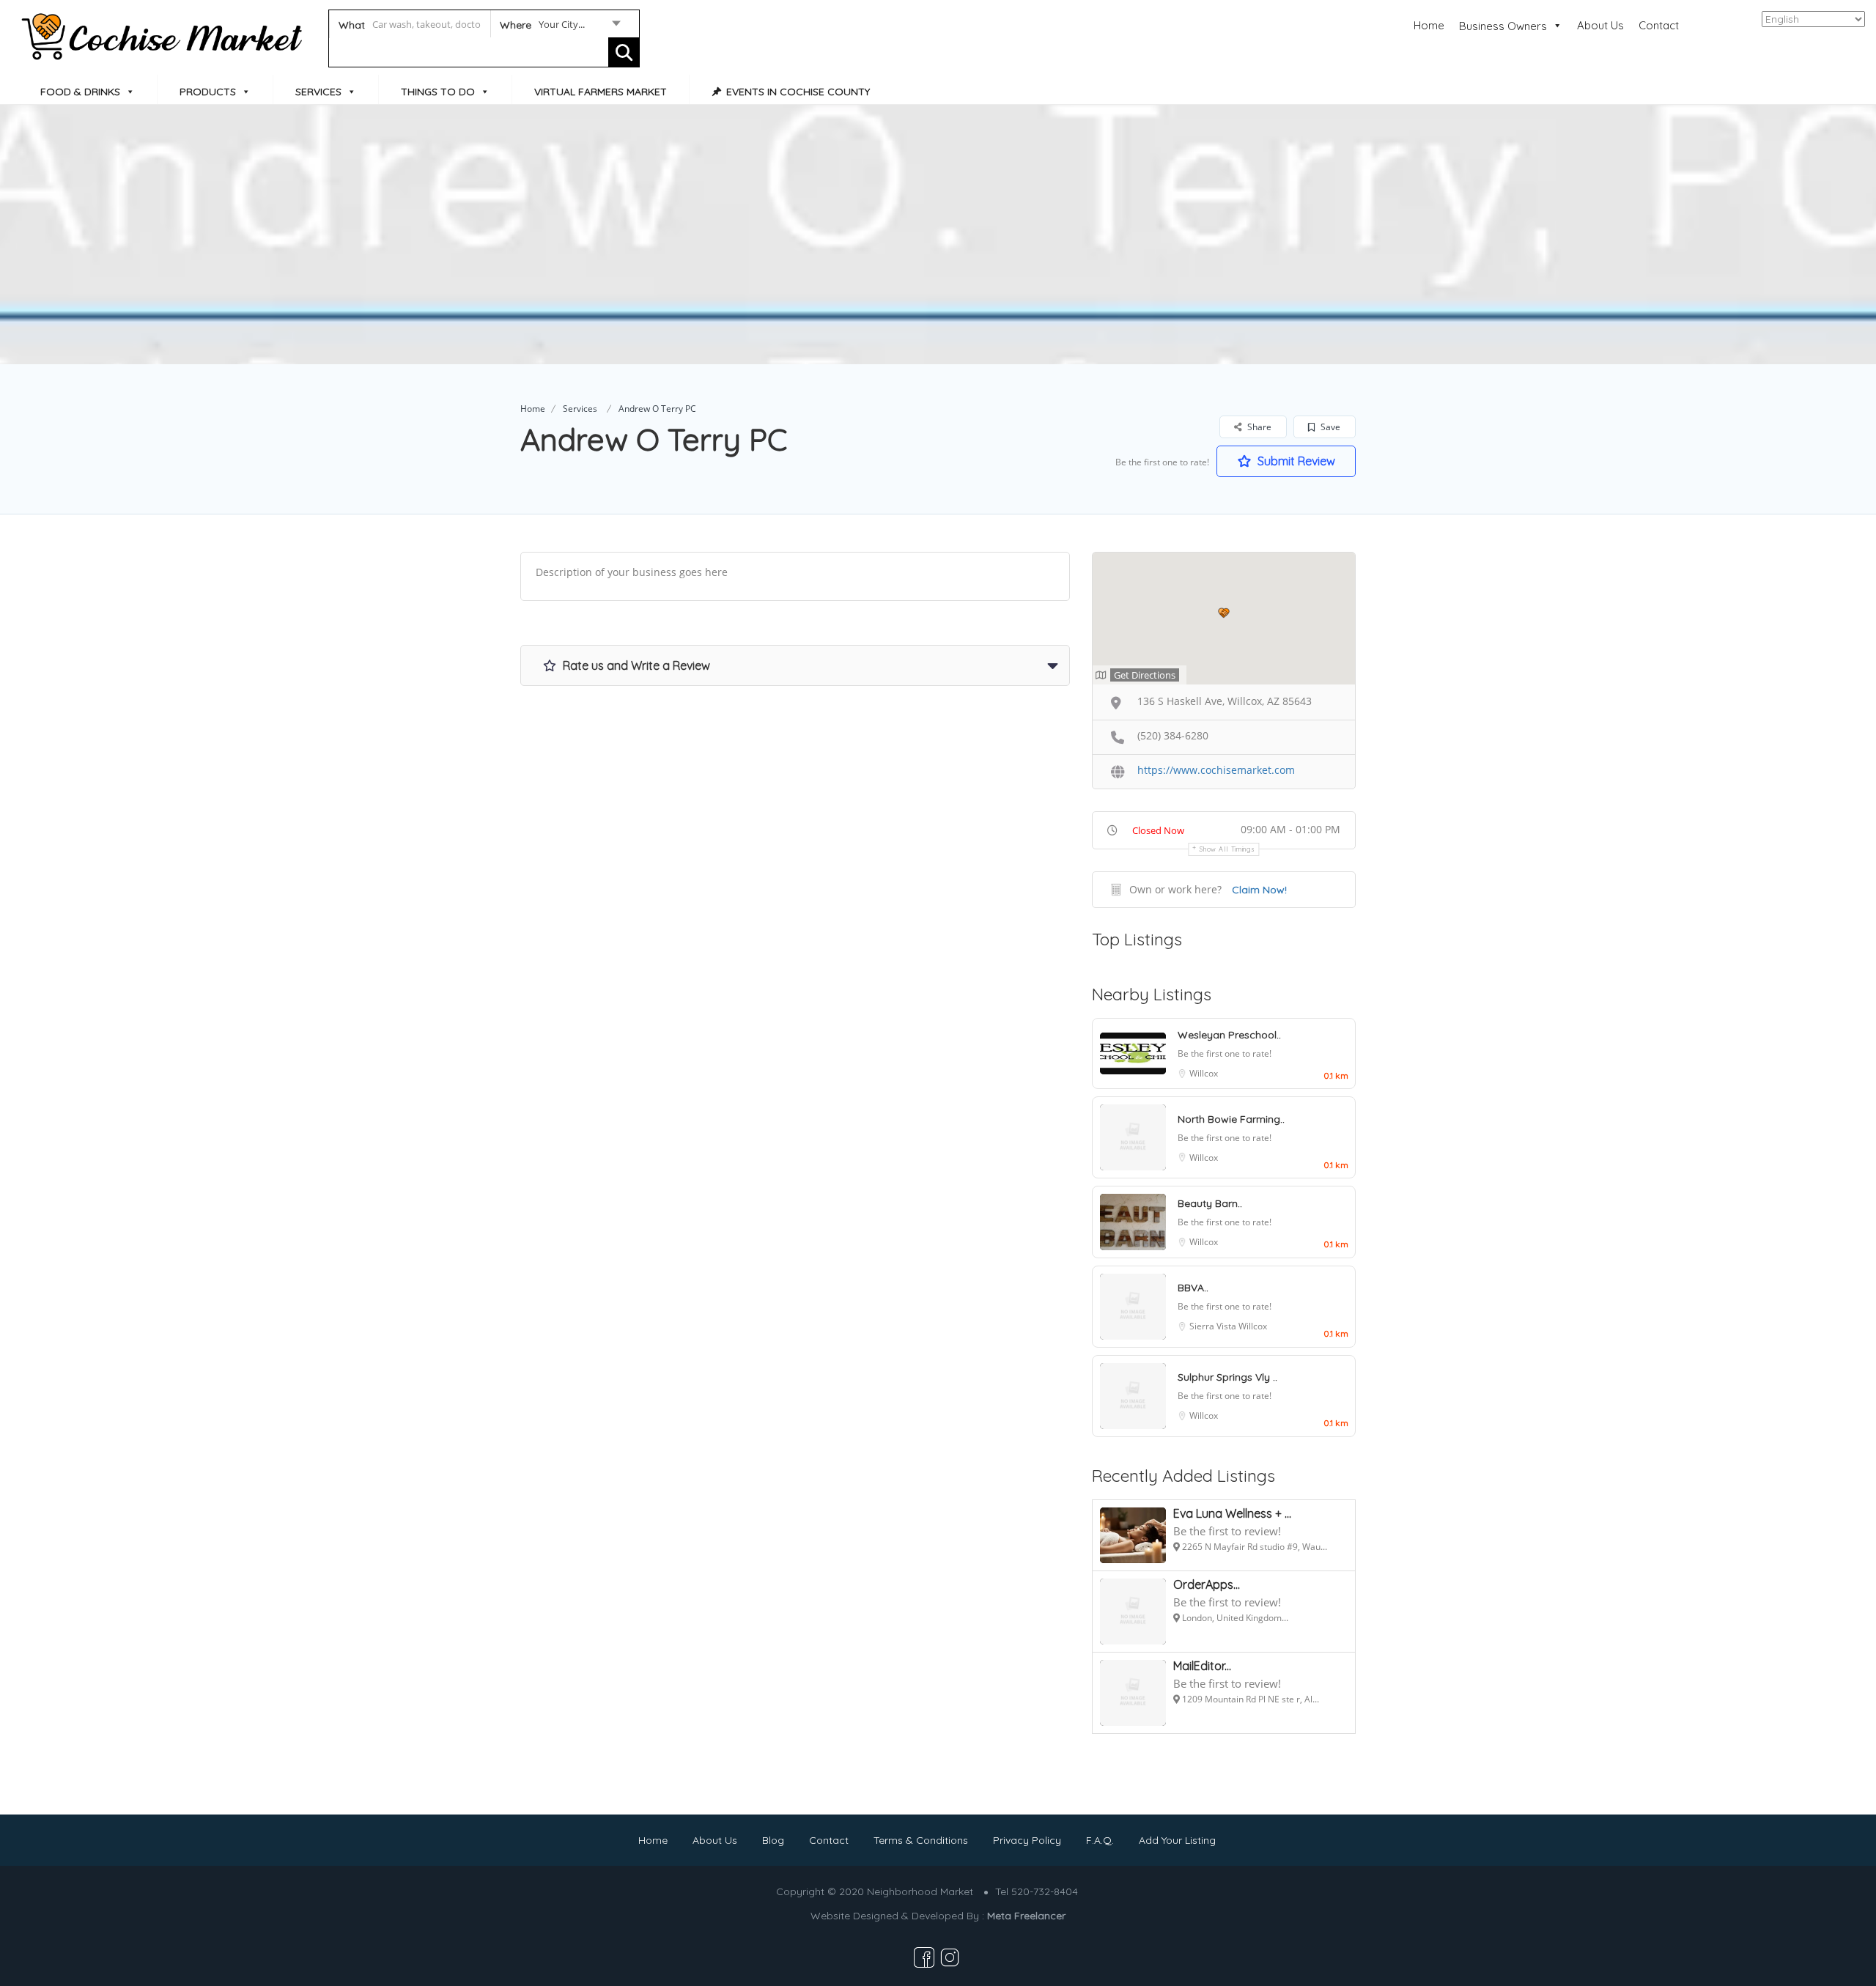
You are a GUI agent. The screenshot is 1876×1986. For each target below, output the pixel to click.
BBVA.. (1193, 1288)
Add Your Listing (1177, 1840)
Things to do (438, 92)
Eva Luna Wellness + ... (1232, 1513)
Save (1329, 427)
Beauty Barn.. (1210, 1203)
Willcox (1204, 1073)
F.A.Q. (1100, 1840)
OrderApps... (1207, 1584)
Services (318, 92)
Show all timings (1227, 849)
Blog (773, 1840)
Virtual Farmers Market (601, 92)
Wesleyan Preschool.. (1229, 1035)
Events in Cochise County (798, 92)
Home (1429, 25)
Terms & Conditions (921, 1840)
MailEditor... (1202, 1666)
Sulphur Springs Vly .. (1227, 1377)
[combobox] (560, 27)
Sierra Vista (1214, 1326)
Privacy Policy (1027, 1840)
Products (208, 92)
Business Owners (1503, 26)
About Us (1600, 25)
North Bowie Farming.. (1231, 1119)
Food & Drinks (80, 92)
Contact (1659, 25)
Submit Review (1295, 461)
